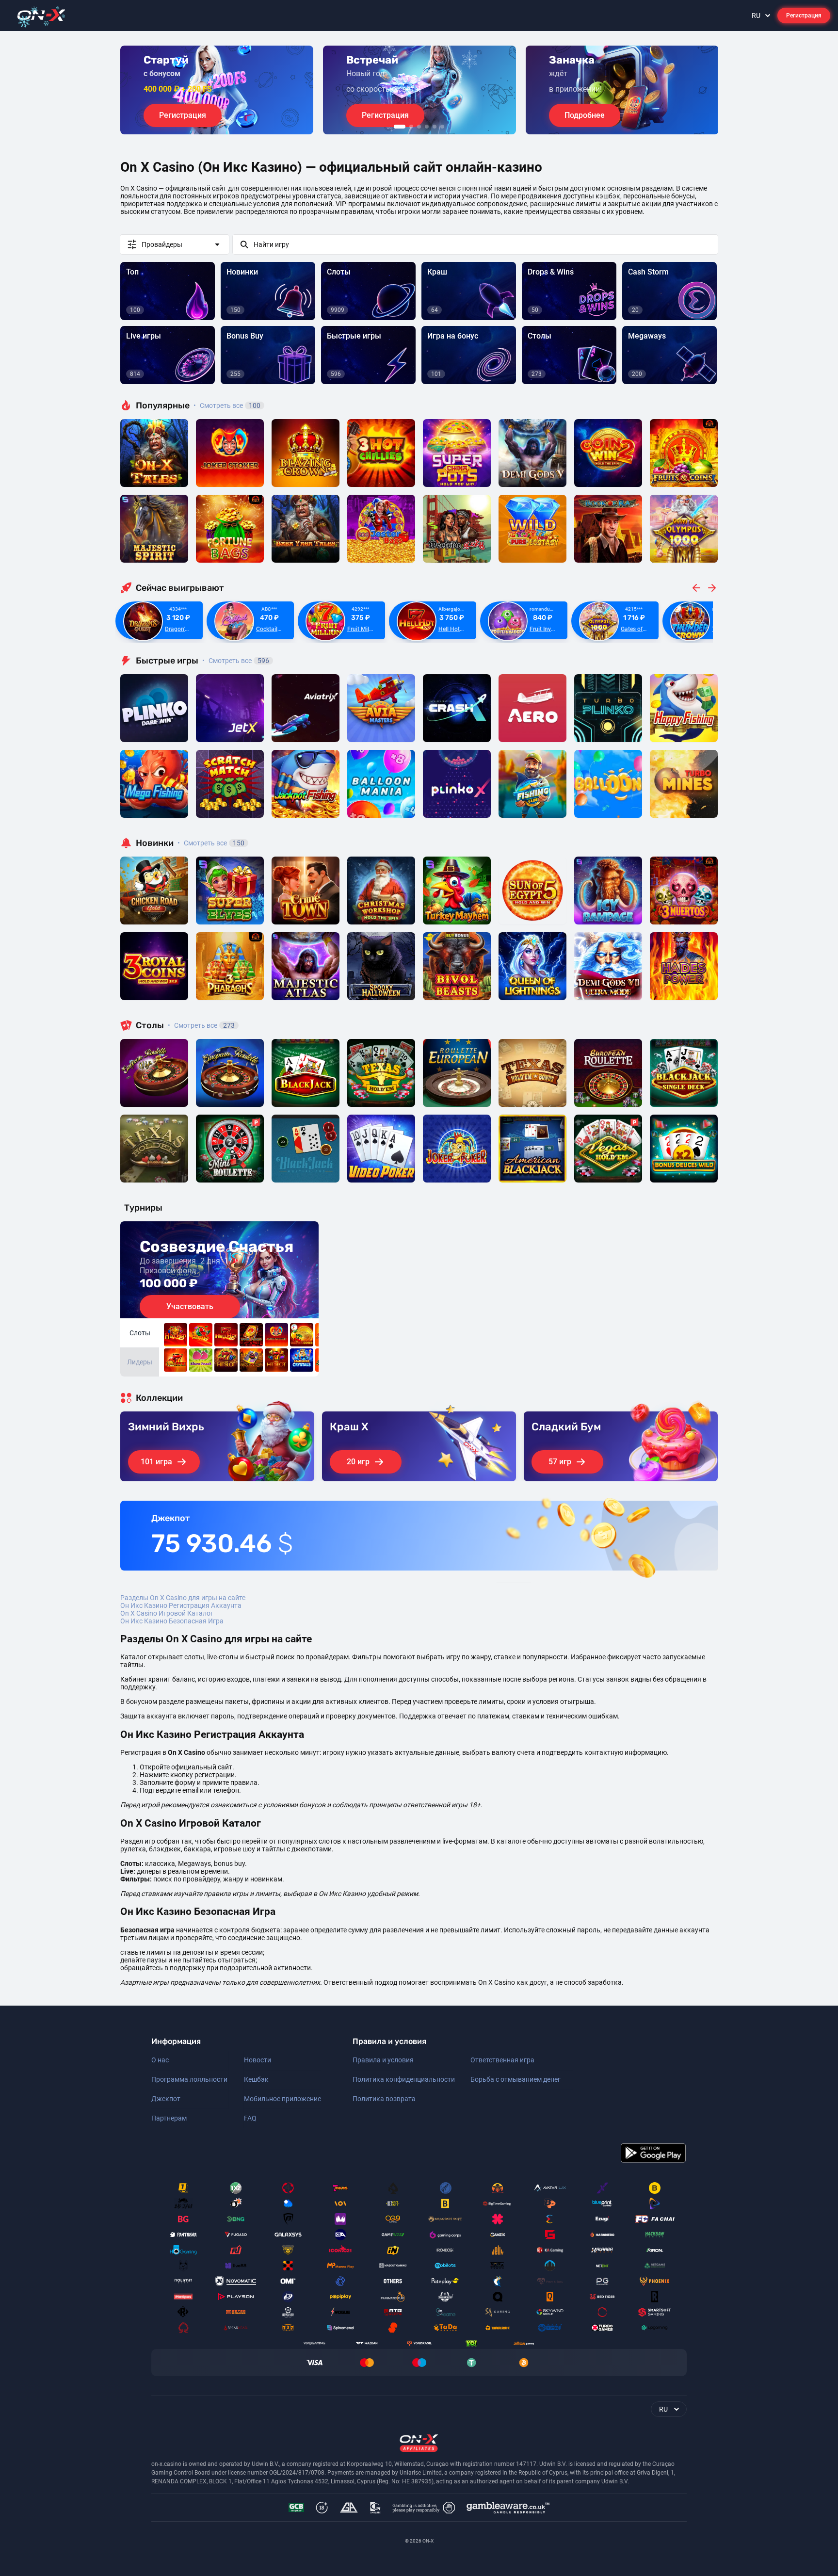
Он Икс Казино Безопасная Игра (172, 1621)
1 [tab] (400, 127)
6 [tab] (442, 127)
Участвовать (190, 1306)
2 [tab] (411, 127)
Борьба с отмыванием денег (516, 2079)
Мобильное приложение (282, 2099)
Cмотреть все (236, 661)
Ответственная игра (502, 2060)
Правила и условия (383, 2060)
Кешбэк (256, 2079)
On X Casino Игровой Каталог (167, 1613)
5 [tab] (435, 127)
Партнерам (169, 2118)
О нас (160, 2060)
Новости (258, 2060)
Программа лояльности (189, 2079)
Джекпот (166, 2099)
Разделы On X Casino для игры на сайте (183, 1598)
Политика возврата (384, 2099)
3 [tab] (419, 127)
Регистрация (804, 16)
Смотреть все (227, 405)
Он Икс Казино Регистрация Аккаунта (181, 1605)
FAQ (250, 2118)
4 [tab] (427, 127)
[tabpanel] (217, 90)
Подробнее (585, 115)
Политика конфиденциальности (404, 2079)
